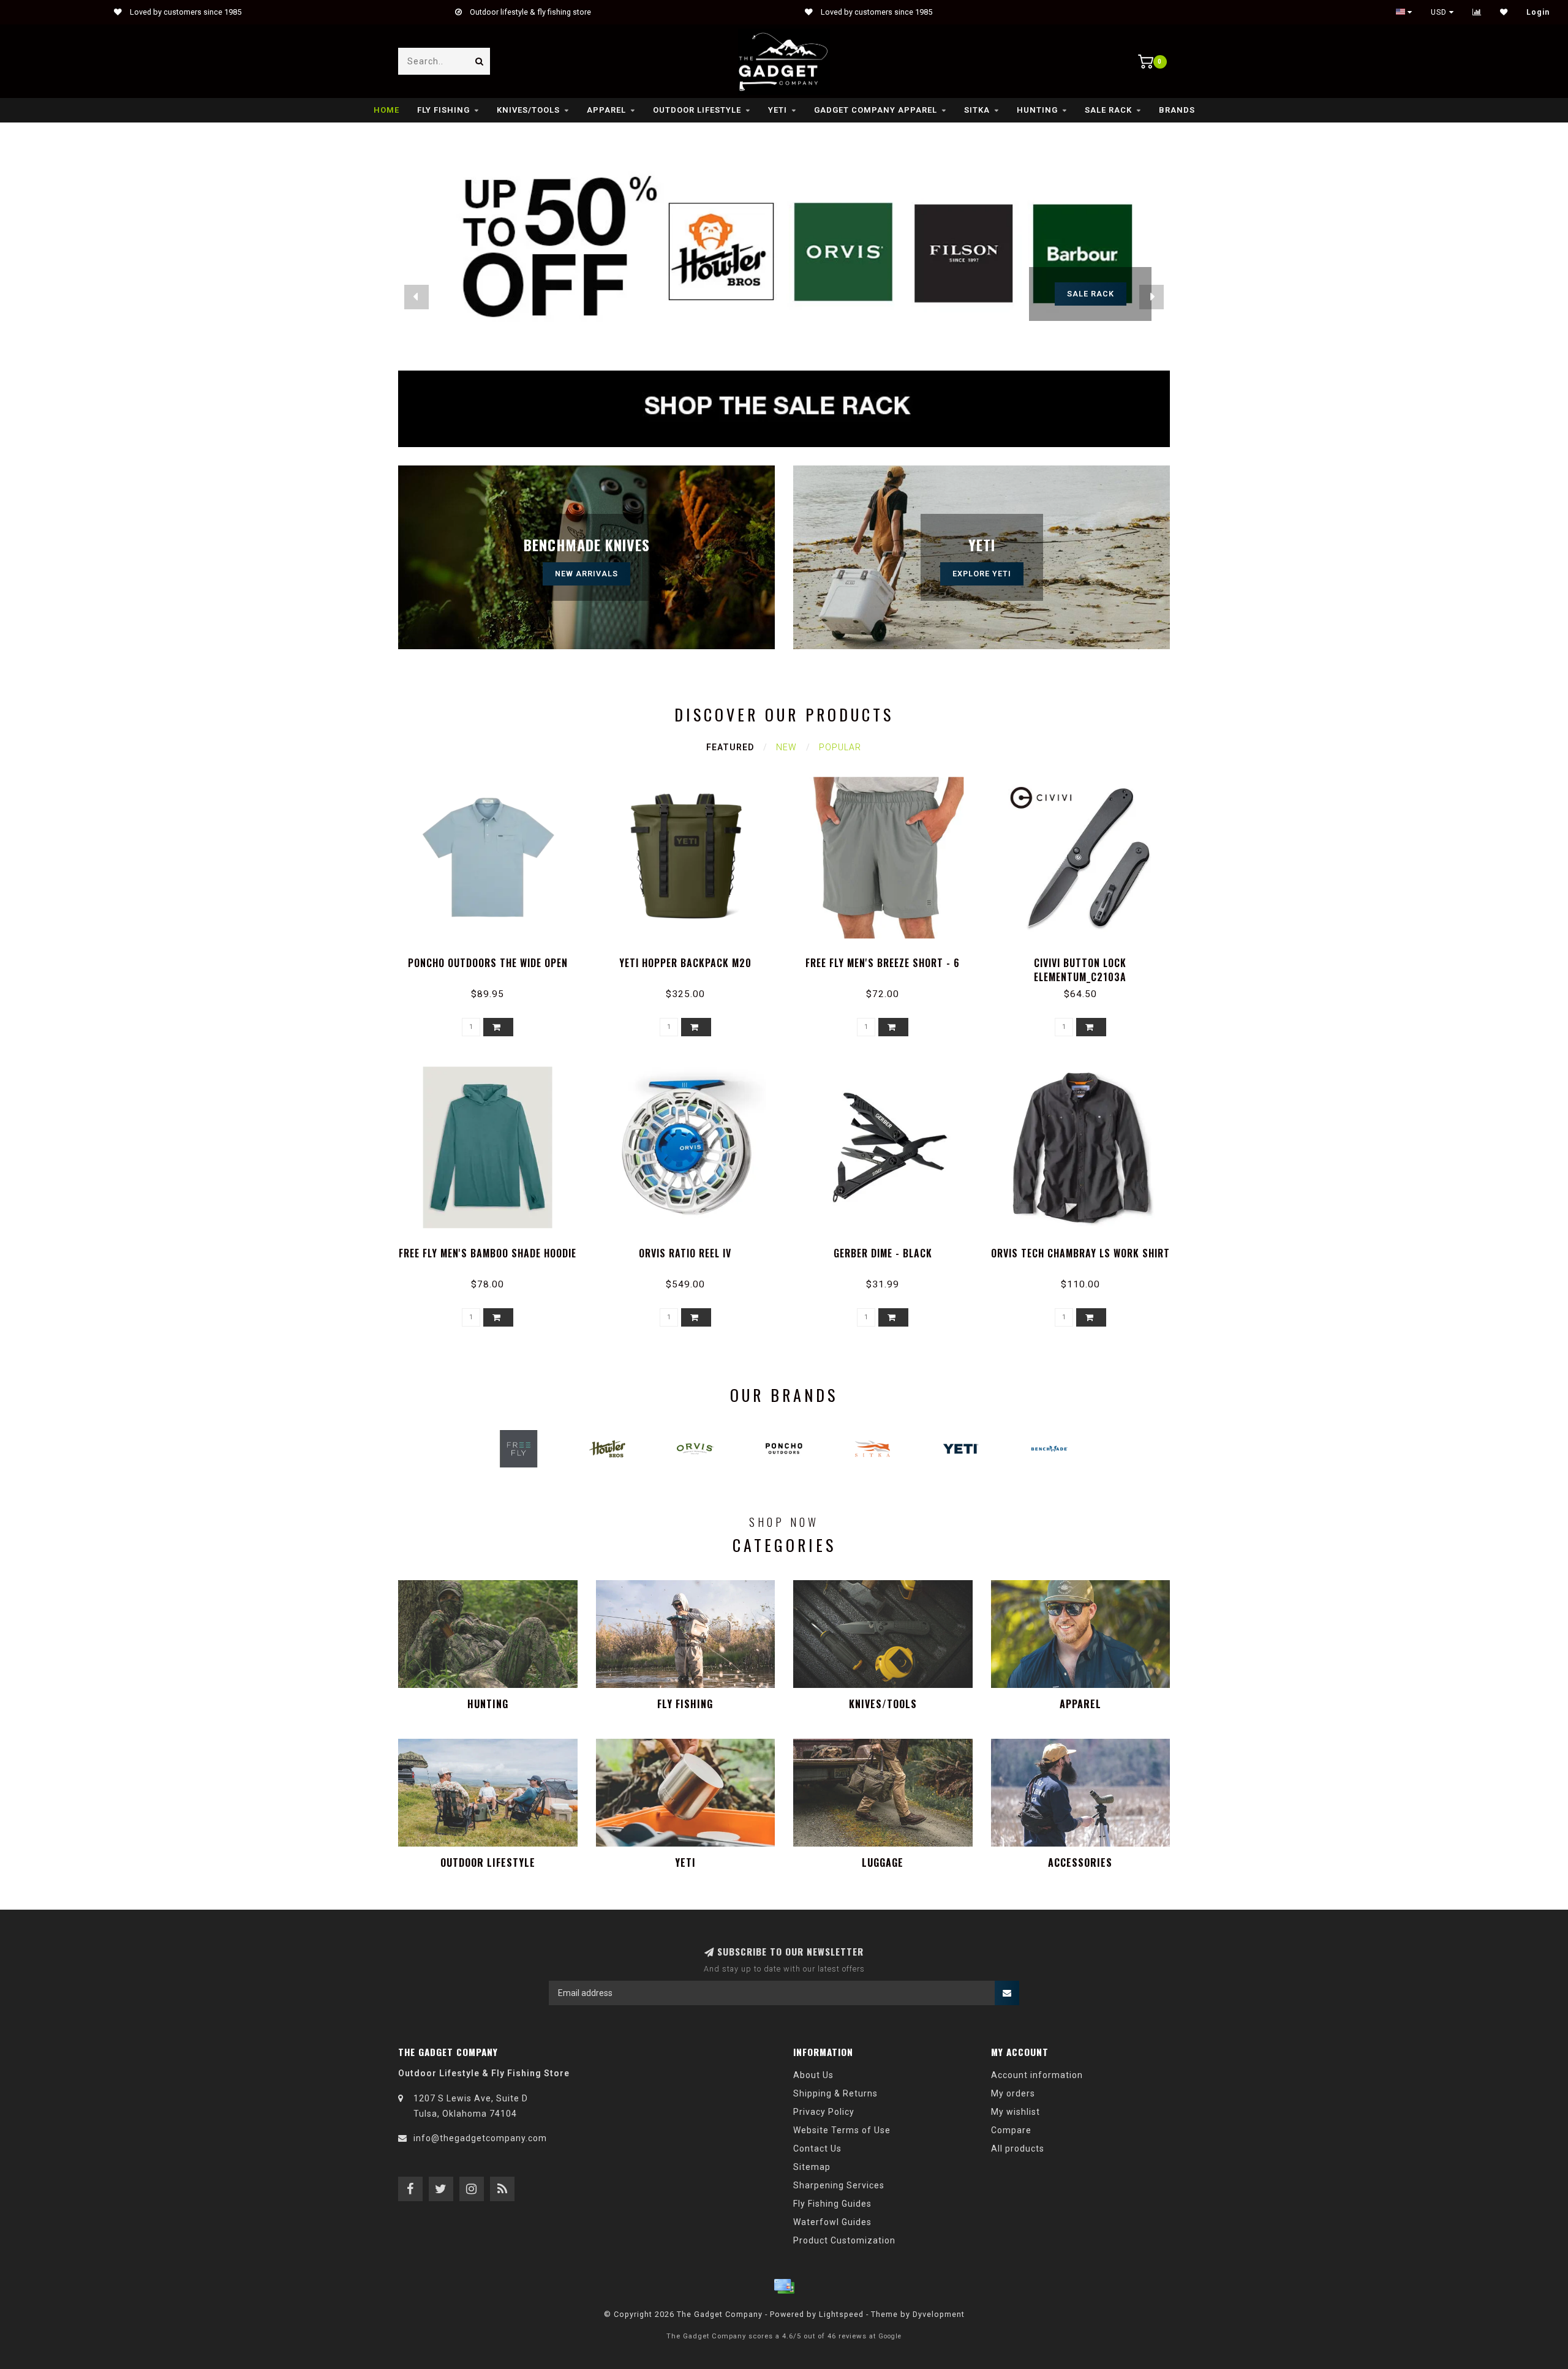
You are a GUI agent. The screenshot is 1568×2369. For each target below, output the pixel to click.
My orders (1013, 2093)
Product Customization (844, 2240)
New (786, 747)
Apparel (606, 110)
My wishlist (1016, 2112)
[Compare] (1477, 12)
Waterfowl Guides (832, 2222)
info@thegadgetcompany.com (480, 2138)
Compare (1011, 2130)
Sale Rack (1108, 110)
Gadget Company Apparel (876, 110)
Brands (1177, 110)
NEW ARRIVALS (586, 574)
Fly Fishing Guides (832, 2204)
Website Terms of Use (842, 2130)
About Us (813, 2075)
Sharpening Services (839, 2185)
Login (1538, 12)
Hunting (1037, 110)
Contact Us (817, 2149)
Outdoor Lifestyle (697, 110)
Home (386, 110)
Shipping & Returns (835, 2093)
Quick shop (493, 959)
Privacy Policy (824, 2112)
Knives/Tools (528, 110)
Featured (730, 747)
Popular (840, 747)
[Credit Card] (784, 2286)
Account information (1037, 2075)
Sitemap (812, 2167)
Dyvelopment (939, 2314)
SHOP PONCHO (1091, 294)
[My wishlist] (1504, 12)
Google (890, 2336)
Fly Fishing (443, 110)
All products (1018, 2149)
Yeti (778, 110)
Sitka (977, 110)
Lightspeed (841, 2314)
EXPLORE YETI (982, 574)
